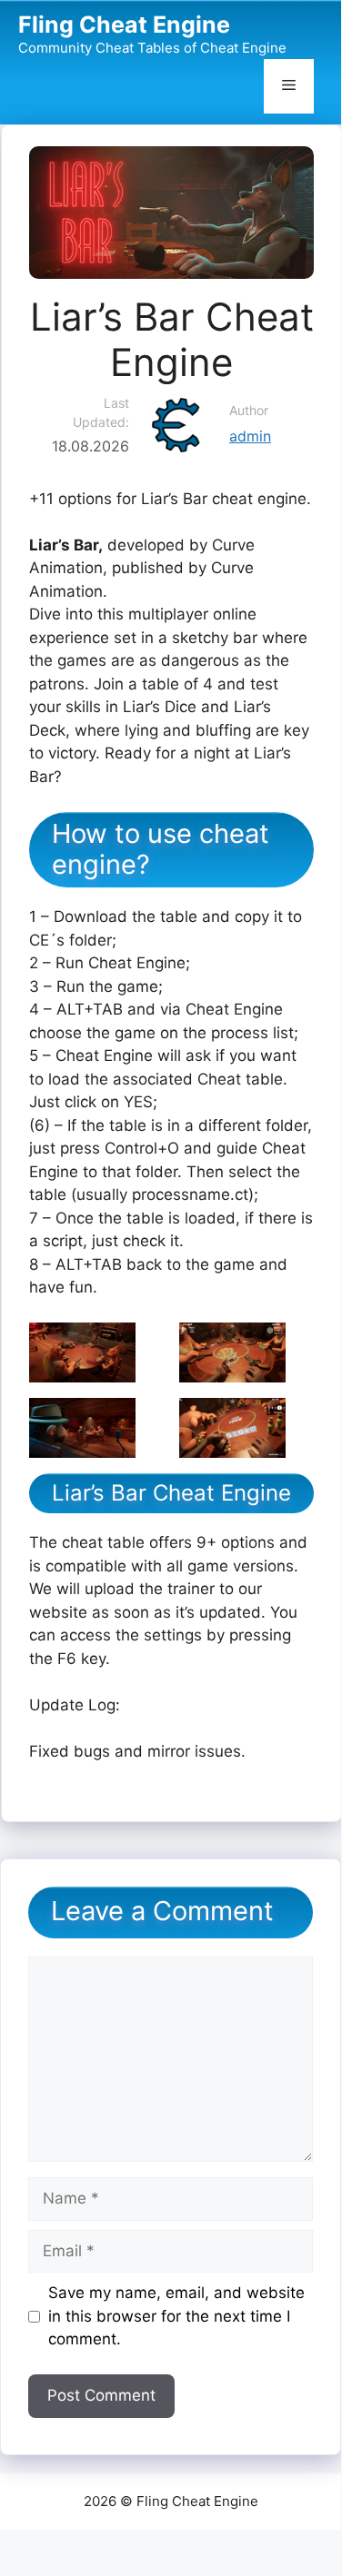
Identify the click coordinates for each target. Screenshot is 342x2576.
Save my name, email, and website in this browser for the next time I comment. (176, 2316)
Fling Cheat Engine (124, 25)
